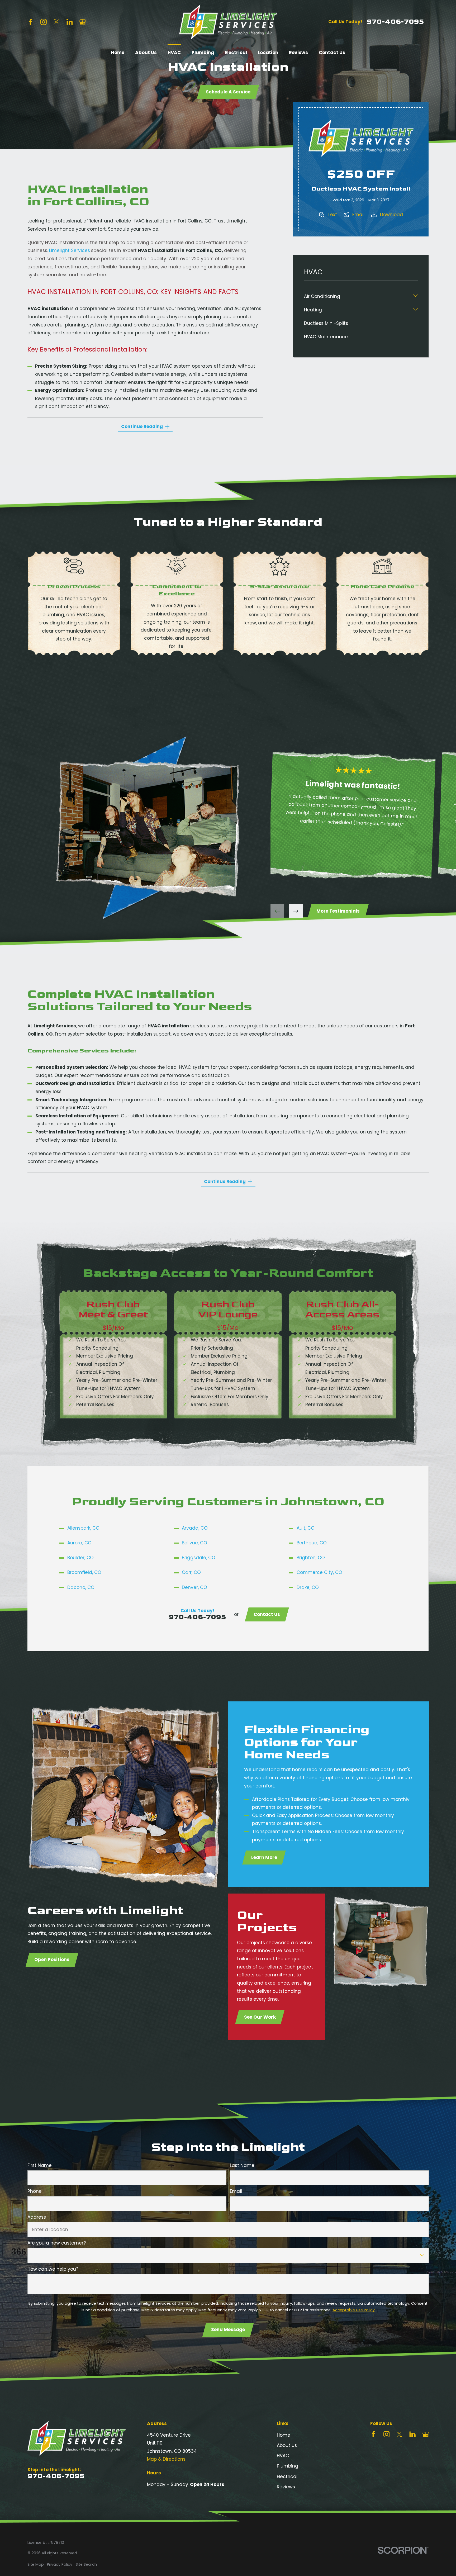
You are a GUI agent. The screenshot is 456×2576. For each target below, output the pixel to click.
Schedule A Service (228, 92)
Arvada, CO (195, 1528)
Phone (35, 2191)
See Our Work (260, 2017)
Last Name (242, 2165)
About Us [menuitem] (146, 53)
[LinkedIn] (70, 22)
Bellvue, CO (194, 1543)
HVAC (283, 2456)
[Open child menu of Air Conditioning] (415, 296)
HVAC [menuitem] (174, 53)
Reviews (286, 2487)
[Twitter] (56, 22)
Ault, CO (306, 1528)
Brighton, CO (311, 1558)
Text (332, 215)
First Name (40, 2165)
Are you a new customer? (57, 2243)
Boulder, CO (80, 1558)
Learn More (264, 1858)
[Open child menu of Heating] (415, 310)
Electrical (287, 2477)
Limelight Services (70, 250)
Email (358, 215)
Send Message (228, 2330)
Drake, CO (308, 1587)
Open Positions (52, 1960)
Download (391, 215)
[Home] (228, 22)
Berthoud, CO (312, 1543)
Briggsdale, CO (199, 1558)
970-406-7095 (395, 22)
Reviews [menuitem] (298, 53)
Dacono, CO (81, 1587)
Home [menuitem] (118, 53)
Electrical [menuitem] (236, 53)
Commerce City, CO (319, 1572)
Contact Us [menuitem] (332, 53)
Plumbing (288, 2466)
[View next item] (296, 911)
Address (37, 2217)
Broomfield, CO (84, 1572)
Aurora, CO (79, 1543)
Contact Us (267, 1614)
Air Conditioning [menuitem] (322, 296)
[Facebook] (31, 22)
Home (284, 2435)
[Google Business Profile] (83, 22)
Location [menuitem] (268, 53)
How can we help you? (53, 2269)
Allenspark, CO (83, 1528)
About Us (287, 2445)
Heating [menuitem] (313, 310)
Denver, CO (194, 1587)
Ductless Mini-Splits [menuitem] (326, 323)
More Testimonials (338, 911)
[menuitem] (36, 2565)
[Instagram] (44, 22)
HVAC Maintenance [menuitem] (326, 337)
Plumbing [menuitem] (203, 53)
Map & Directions (166, 2459)
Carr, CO (191, 1572)
